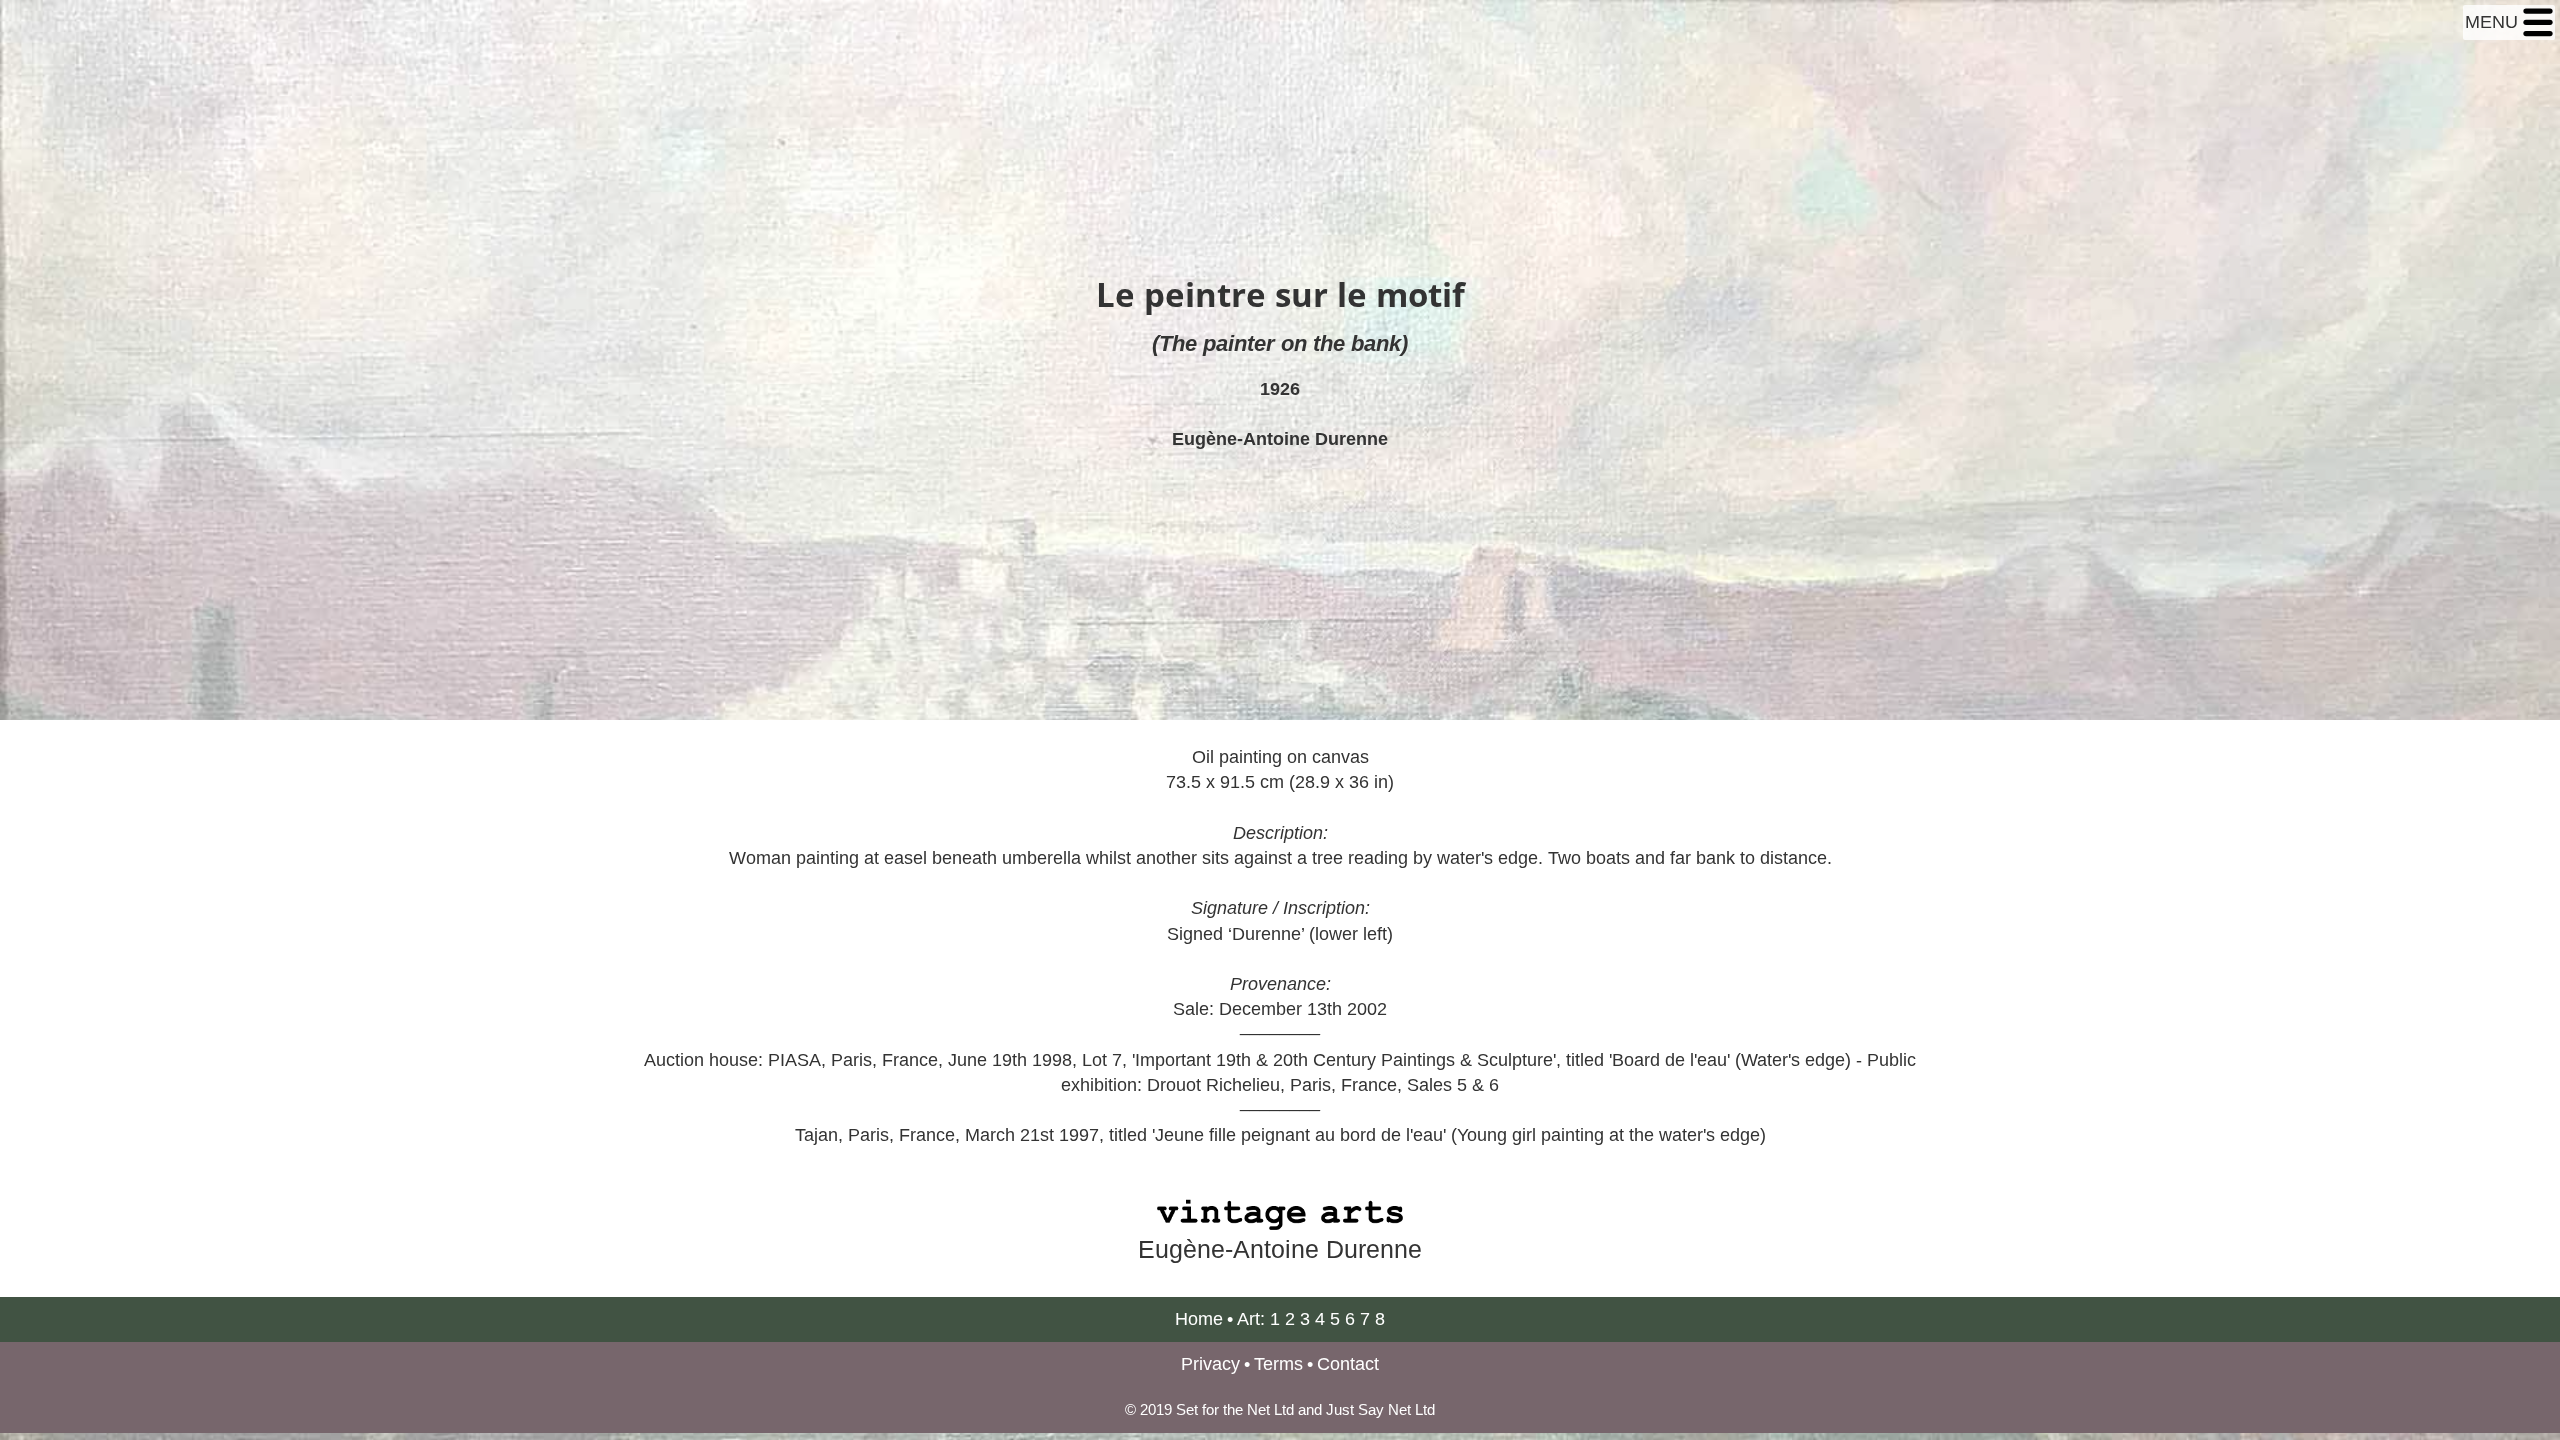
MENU (2494, 22)
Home (1199, 1319)
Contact (1348, 1364)
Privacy (1210, 1364)
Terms (1278, 1364)
